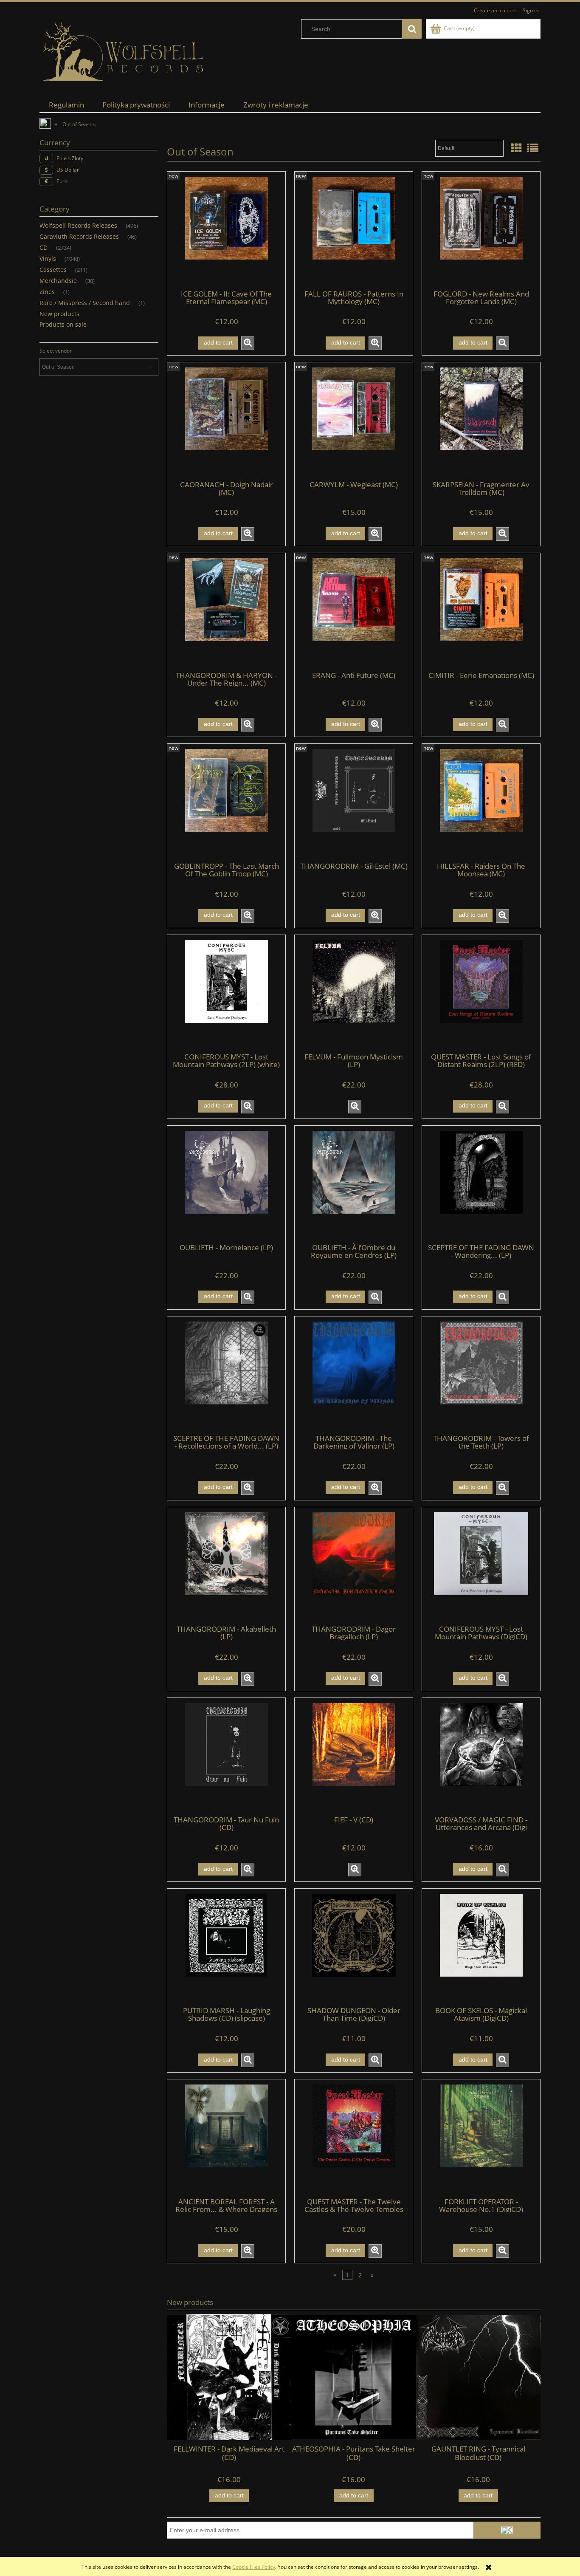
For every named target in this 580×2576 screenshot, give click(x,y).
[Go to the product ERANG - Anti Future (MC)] (354, 611)
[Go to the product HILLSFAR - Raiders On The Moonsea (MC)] (481, 802)
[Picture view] (516, 148)
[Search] (412, 29)
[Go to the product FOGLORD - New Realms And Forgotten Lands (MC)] (481, 230)
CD (44, 247)
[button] (248, 343)
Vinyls (48, 258)
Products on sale (63, 324)
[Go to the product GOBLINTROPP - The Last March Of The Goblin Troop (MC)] (226, 802)
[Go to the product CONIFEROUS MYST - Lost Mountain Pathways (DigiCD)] (481, 1565)
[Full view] (533, 148)
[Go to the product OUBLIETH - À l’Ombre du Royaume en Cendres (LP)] (354, 1184)
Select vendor (56, 351)
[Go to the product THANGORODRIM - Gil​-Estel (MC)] (354, 802)
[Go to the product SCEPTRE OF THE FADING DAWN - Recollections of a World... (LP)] (226, 1375)
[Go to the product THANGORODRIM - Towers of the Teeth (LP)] (481, 1375)
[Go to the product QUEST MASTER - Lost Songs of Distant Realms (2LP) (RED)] (481, 993)
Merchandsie (58, 281)
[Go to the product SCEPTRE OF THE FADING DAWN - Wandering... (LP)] (481, 1184)
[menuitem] (66, 105)
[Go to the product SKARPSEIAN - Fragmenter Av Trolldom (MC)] (481, 421)
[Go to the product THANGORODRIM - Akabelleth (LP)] (226, 1565)
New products (59, 314)
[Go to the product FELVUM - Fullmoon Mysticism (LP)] (354, 993)
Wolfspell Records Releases (78, 225)
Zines (47, 292)
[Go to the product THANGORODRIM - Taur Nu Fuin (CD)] (226, 1756)
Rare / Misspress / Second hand (85, 303)
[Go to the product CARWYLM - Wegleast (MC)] (354, 421)
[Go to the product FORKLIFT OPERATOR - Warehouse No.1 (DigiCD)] (481, 2138)
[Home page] (124, 52)
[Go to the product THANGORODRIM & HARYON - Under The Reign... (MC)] (226, 611)
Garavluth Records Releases (79, 236)
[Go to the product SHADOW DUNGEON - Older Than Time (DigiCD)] (354, 1947)
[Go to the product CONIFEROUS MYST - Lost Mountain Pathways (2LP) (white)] (226, 993)
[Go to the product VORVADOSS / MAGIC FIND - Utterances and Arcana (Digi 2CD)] (481, 1756)
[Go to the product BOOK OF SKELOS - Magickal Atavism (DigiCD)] (481, 1947)
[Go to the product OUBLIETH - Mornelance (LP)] (226, 1184)
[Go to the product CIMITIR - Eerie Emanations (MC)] (481, 611)
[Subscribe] (507, 2530)
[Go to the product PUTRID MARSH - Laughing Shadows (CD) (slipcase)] (226, 1947)
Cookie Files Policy (254, 2567)
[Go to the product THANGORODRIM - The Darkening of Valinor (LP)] (354, 1375)
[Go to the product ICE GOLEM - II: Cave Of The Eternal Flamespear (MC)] (226, 230)
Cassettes (53, 270)
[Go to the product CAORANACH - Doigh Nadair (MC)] (226, 421)
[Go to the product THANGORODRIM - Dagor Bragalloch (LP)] (354, 1565)
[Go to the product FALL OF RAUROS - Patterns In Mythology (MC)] (354, 230)
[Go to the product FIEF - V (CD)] (354, 1756)
